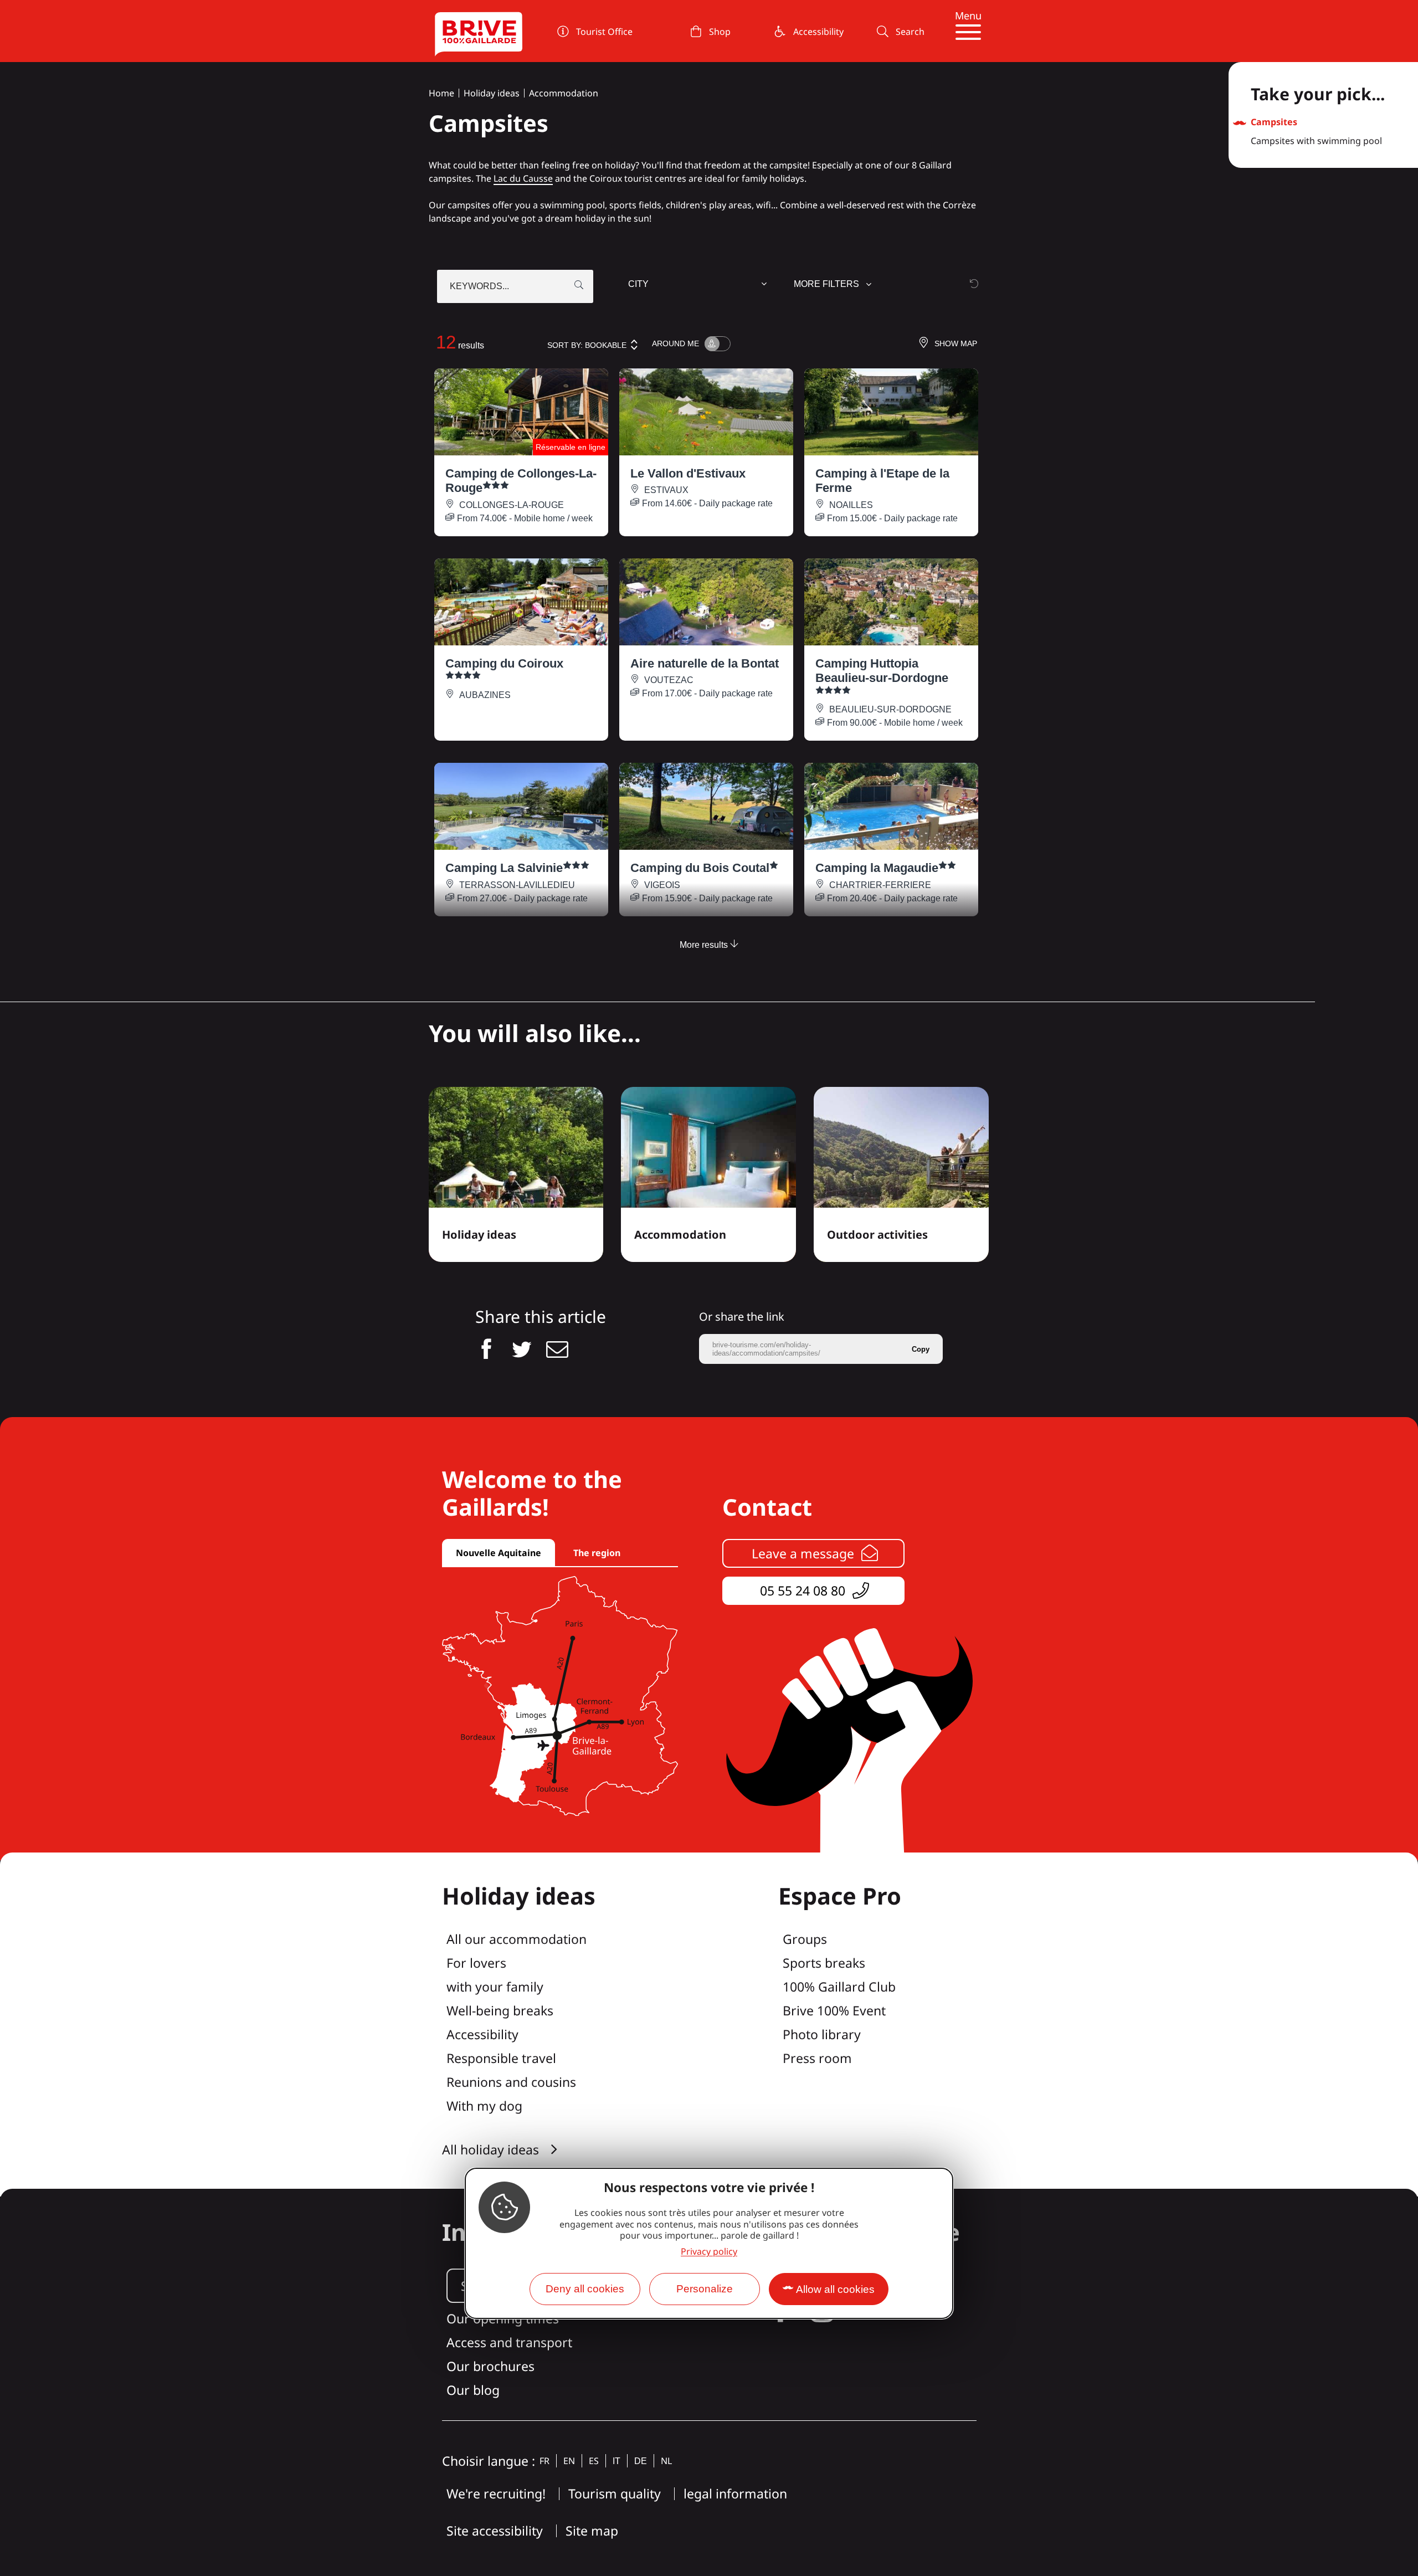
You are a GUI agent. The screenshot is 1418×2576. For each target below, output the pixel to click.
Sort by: (587, 345)
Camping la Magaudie (877, 868)
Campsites (1274, 122)
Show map (956, 343)
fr (544, 2461)
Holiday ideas (492, 93)
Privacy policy (709, 2251)
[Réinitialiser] (974, 283)
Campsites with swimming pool (1316, 141)
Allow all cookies (835, 2289)
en (569, 2461)
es (594, 2461)
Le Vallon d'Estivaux (688, 473)
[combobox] (699, 286)
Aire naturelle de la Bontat (705, 663)
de (641, 2461)
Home (441, 93)
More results (705, 945)
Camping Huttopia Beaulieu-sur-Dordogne (882, 671)
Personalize (705, 2289)
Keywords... (479, 286)
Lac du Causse (523, 178)
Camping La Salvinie (504, 868)
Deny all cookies (585, 2289)
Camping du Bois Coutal (700, 868)
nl (666, 2461)
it (616, 2461)
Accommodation (564, 93)
